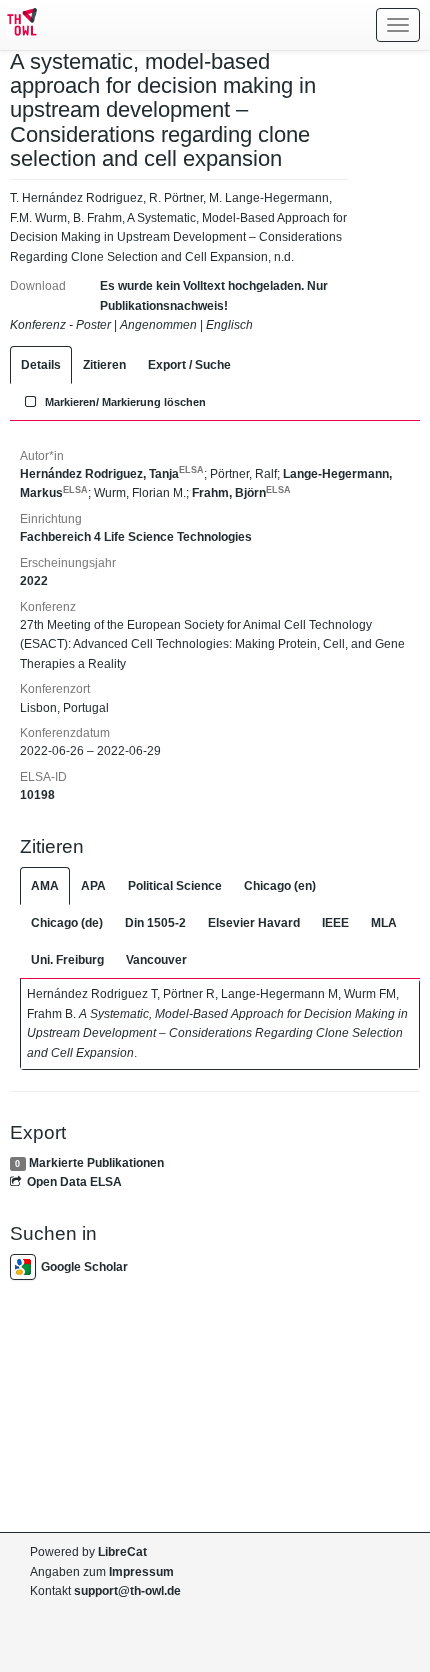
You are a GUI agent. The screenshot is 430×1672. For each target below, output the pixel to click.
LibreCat (122, 1552)
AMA (45, 886)
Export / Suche (189, 365)
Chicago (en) (280, 886)
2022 (34, 581)
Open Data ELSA (74, 1182)
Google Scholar (84, 1267)
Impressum (141, 1572)
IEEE (335, 923)
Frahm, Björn (241, 493)
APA (93, 886)
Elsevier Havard (254, 923)
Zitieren (104, 365)
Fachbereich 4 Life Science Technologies (136, 537)
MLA (384, 923)
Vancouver (156, 960)
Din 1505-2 (155, 923)
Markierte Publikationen (96, 1163)
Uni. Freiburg (67, 960)
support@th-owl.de (127, 1591)
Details (41, 365)
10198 (37, 795)
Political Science (175, 886)
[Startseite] (18, 25)
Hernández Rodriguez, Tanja (112, 474)
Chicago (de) (67, 923)
